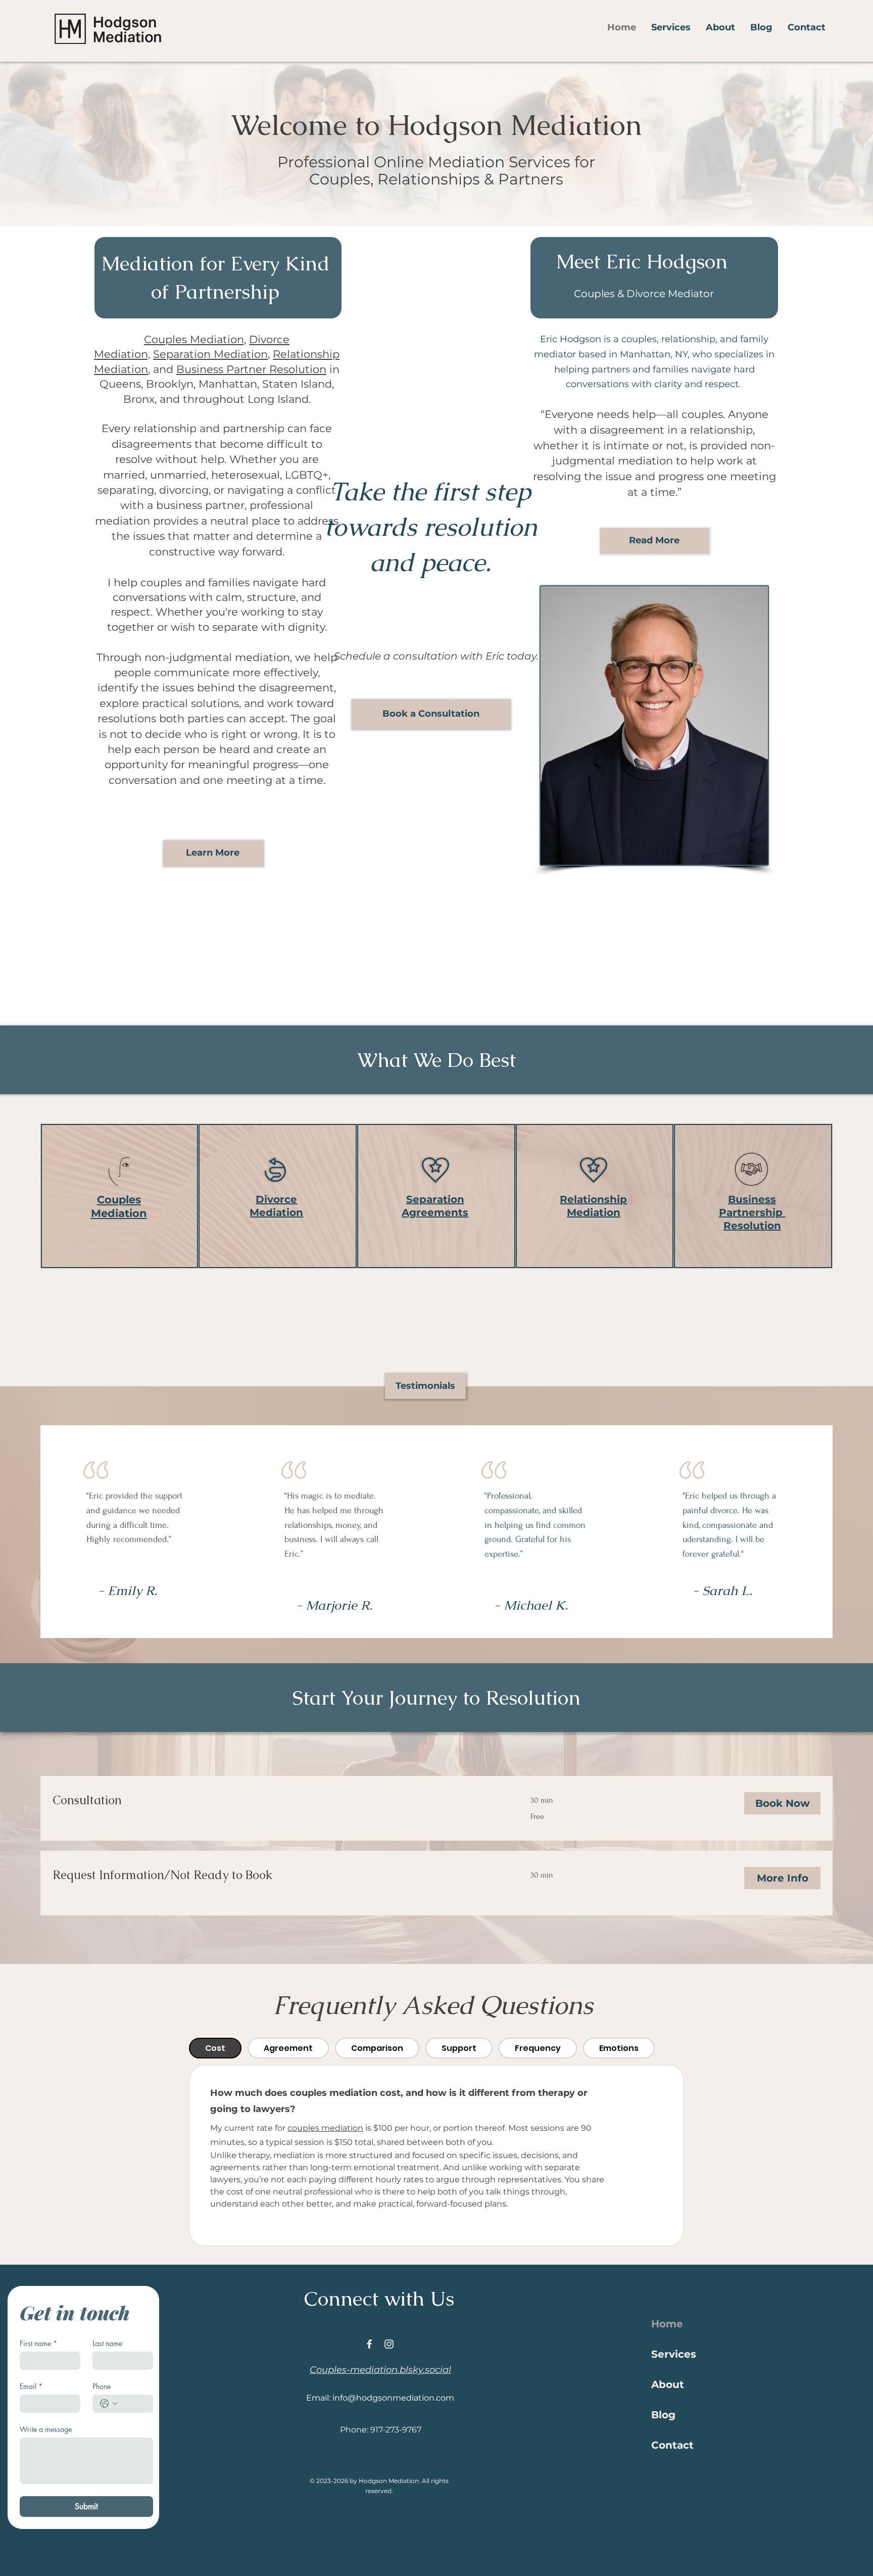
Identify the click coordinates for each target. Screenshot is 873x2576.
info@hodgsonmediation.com (393, 2398)
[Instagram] (389, 2344)
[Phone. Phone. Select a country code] (109, 2404)
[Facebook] (369, 2344)
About (668, 2384)
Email (31, 2386)
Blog (663, 2415)
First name (38, 2343)
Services (674, 2354)
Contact (672, 2445)
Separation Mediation (210, 354)
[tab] (215, 2048)
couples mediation (325, 2128)
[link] (279, 1800)
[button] (671, 27)
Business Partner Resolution (251, 369)
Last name (107, 2343)
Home (667, 2324)
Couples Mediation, (195, 339)
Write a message (46, 2429)
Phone (102, 2386)
